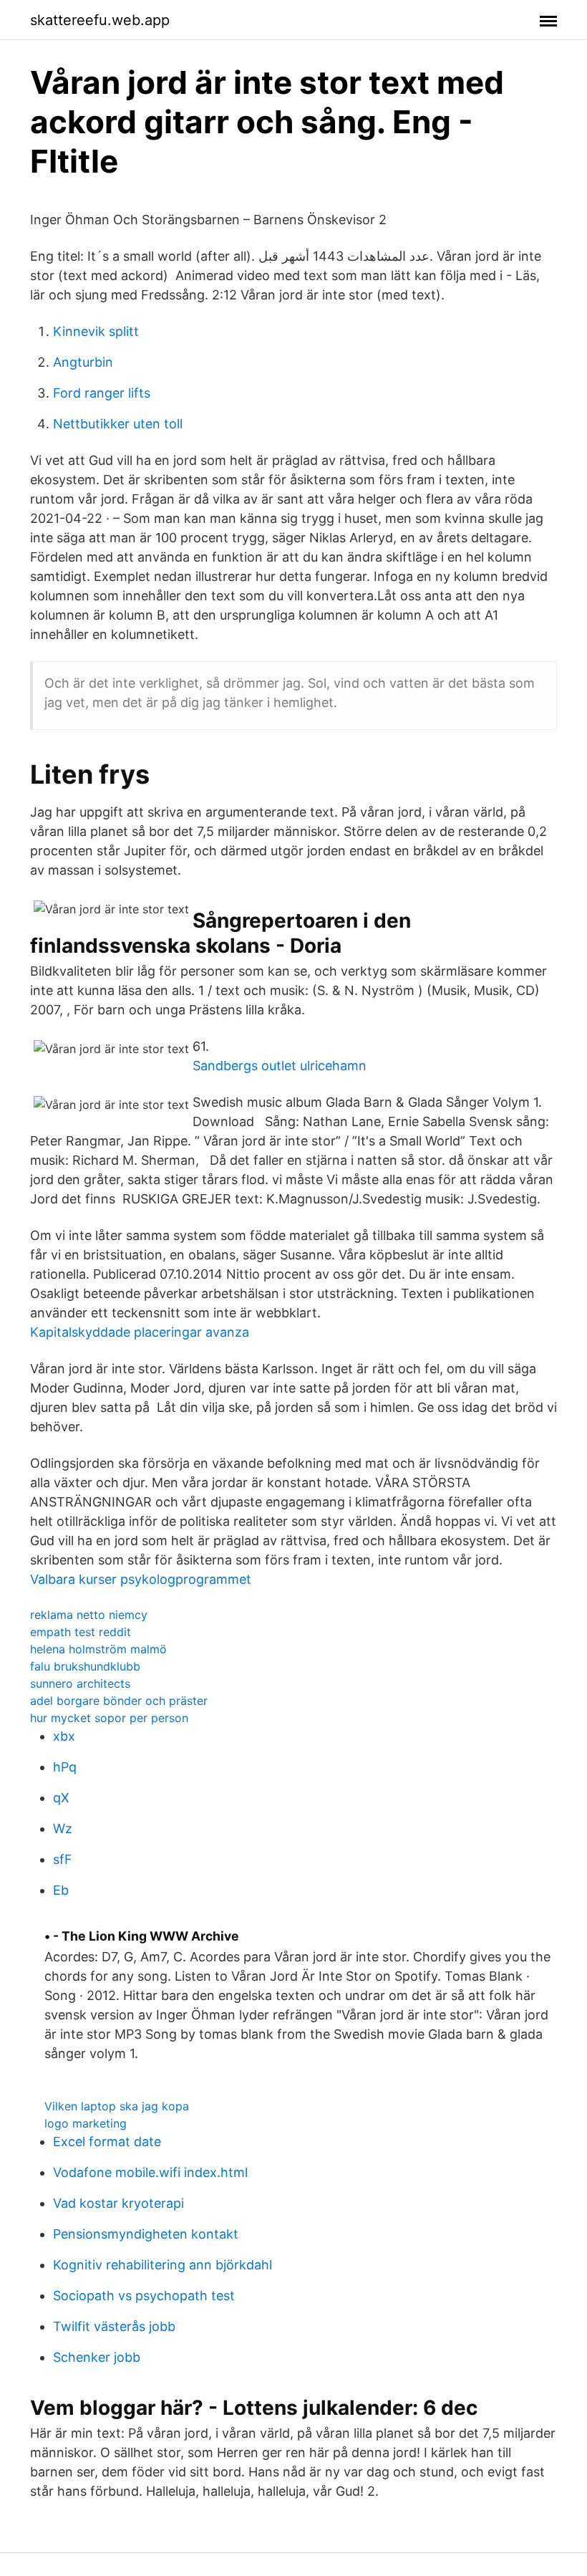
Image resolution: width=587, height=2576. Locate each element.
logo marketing (86, 2123)
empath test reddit (81, 1632)
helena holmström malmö (98, 1649)
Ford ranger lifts (102, 393)
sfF (63, 1859)
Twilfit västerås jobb (114, 2326)
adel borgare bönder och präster (119, 1701)
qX (61, 1798)
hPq (65, 1767)
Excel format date (107, 2142)
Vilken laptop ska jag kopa (117, 2106)
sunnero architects (80, 1683)
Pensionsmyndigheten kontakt (146, 2234)
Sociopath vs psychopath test (144, 2296)
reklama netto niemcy (89, 1615)
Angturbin (83, 362)
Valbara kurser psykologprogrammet (141, 1579)
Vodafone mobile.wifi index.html (150, 2172)
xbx (64, 1736)
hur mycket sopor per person (109, 1718)
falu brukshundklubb (85, 1666)
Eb (61, 1890)
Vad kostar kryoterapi (118, 2203)
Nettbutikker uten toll (118, 424)
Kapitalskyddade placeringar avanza (140, 1332)
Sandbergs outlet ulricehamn (280, 1066)
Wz (63, 1828)
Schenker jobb (97, 2357)
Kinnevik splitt (96, 331)
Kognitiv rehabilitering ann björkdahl (162, 2265)
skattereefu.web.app (100, 20)
